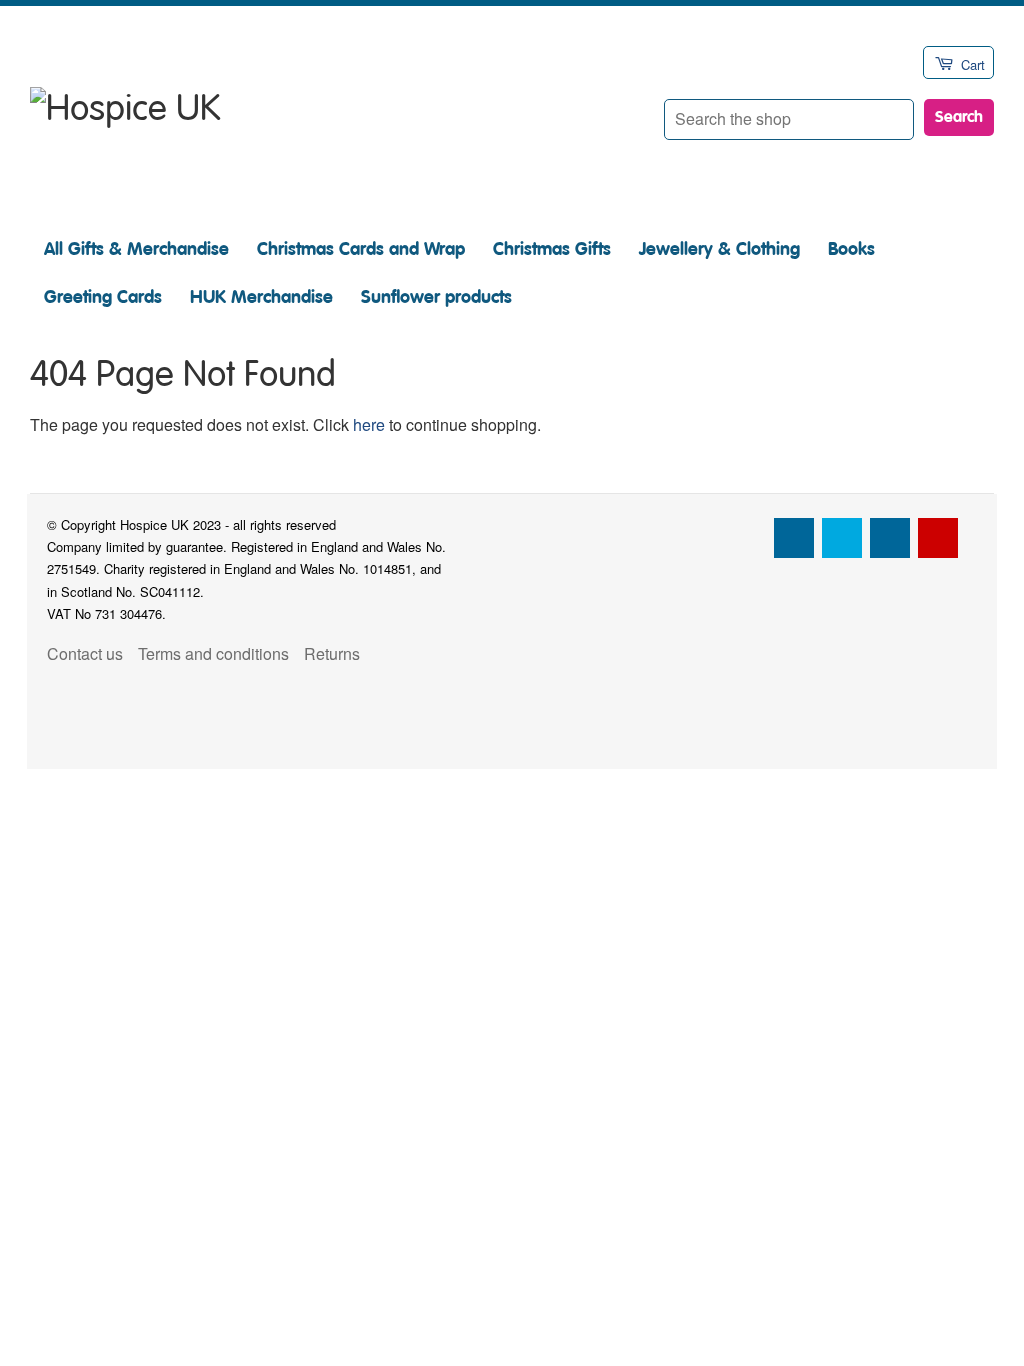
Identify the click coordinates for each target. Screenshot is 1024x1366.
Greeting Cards (103, 297)
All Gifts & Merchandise (136, 249)
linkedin (890, 538)
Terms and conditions (213, 653)
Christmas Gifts (552, 249)
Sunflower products (436, 297)
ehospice (746, 538)
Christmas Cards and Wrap (361, 249)
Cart (973, 64)
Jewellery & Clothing (719, 249)
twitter (842, 538)
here (369, 424)
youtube (938, 538)
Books (851, 249)
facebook (794, 538)
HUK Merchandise (261, 297)
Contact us (85, 653)
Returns (332, 653)
